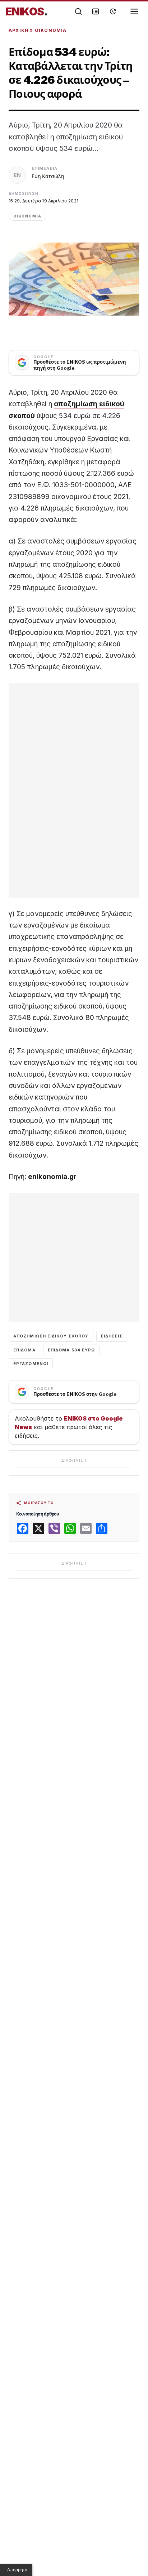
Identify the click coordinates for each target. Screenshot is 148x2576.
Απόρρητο (17, 2570)
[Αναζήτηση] (78, 11)
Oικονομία (51, 30)
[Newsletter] (96, 11)
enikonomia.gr (52, 1177)
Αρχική (18, 30)
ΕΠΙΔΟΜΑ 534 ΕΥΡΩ (71, 1350)
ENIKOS (27, 11)
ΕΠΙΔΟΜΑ (24, 1350)
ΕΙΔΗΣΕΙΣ (112, 1336)
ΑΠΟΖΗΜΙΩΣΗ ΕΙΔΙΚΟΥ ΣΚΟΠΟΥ (51, 1336)
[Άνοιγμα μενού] (134, 11)
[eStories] (113, 11)
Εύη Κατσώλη (48, 176)
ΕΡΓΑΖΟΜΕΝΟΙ (31, 1364)
